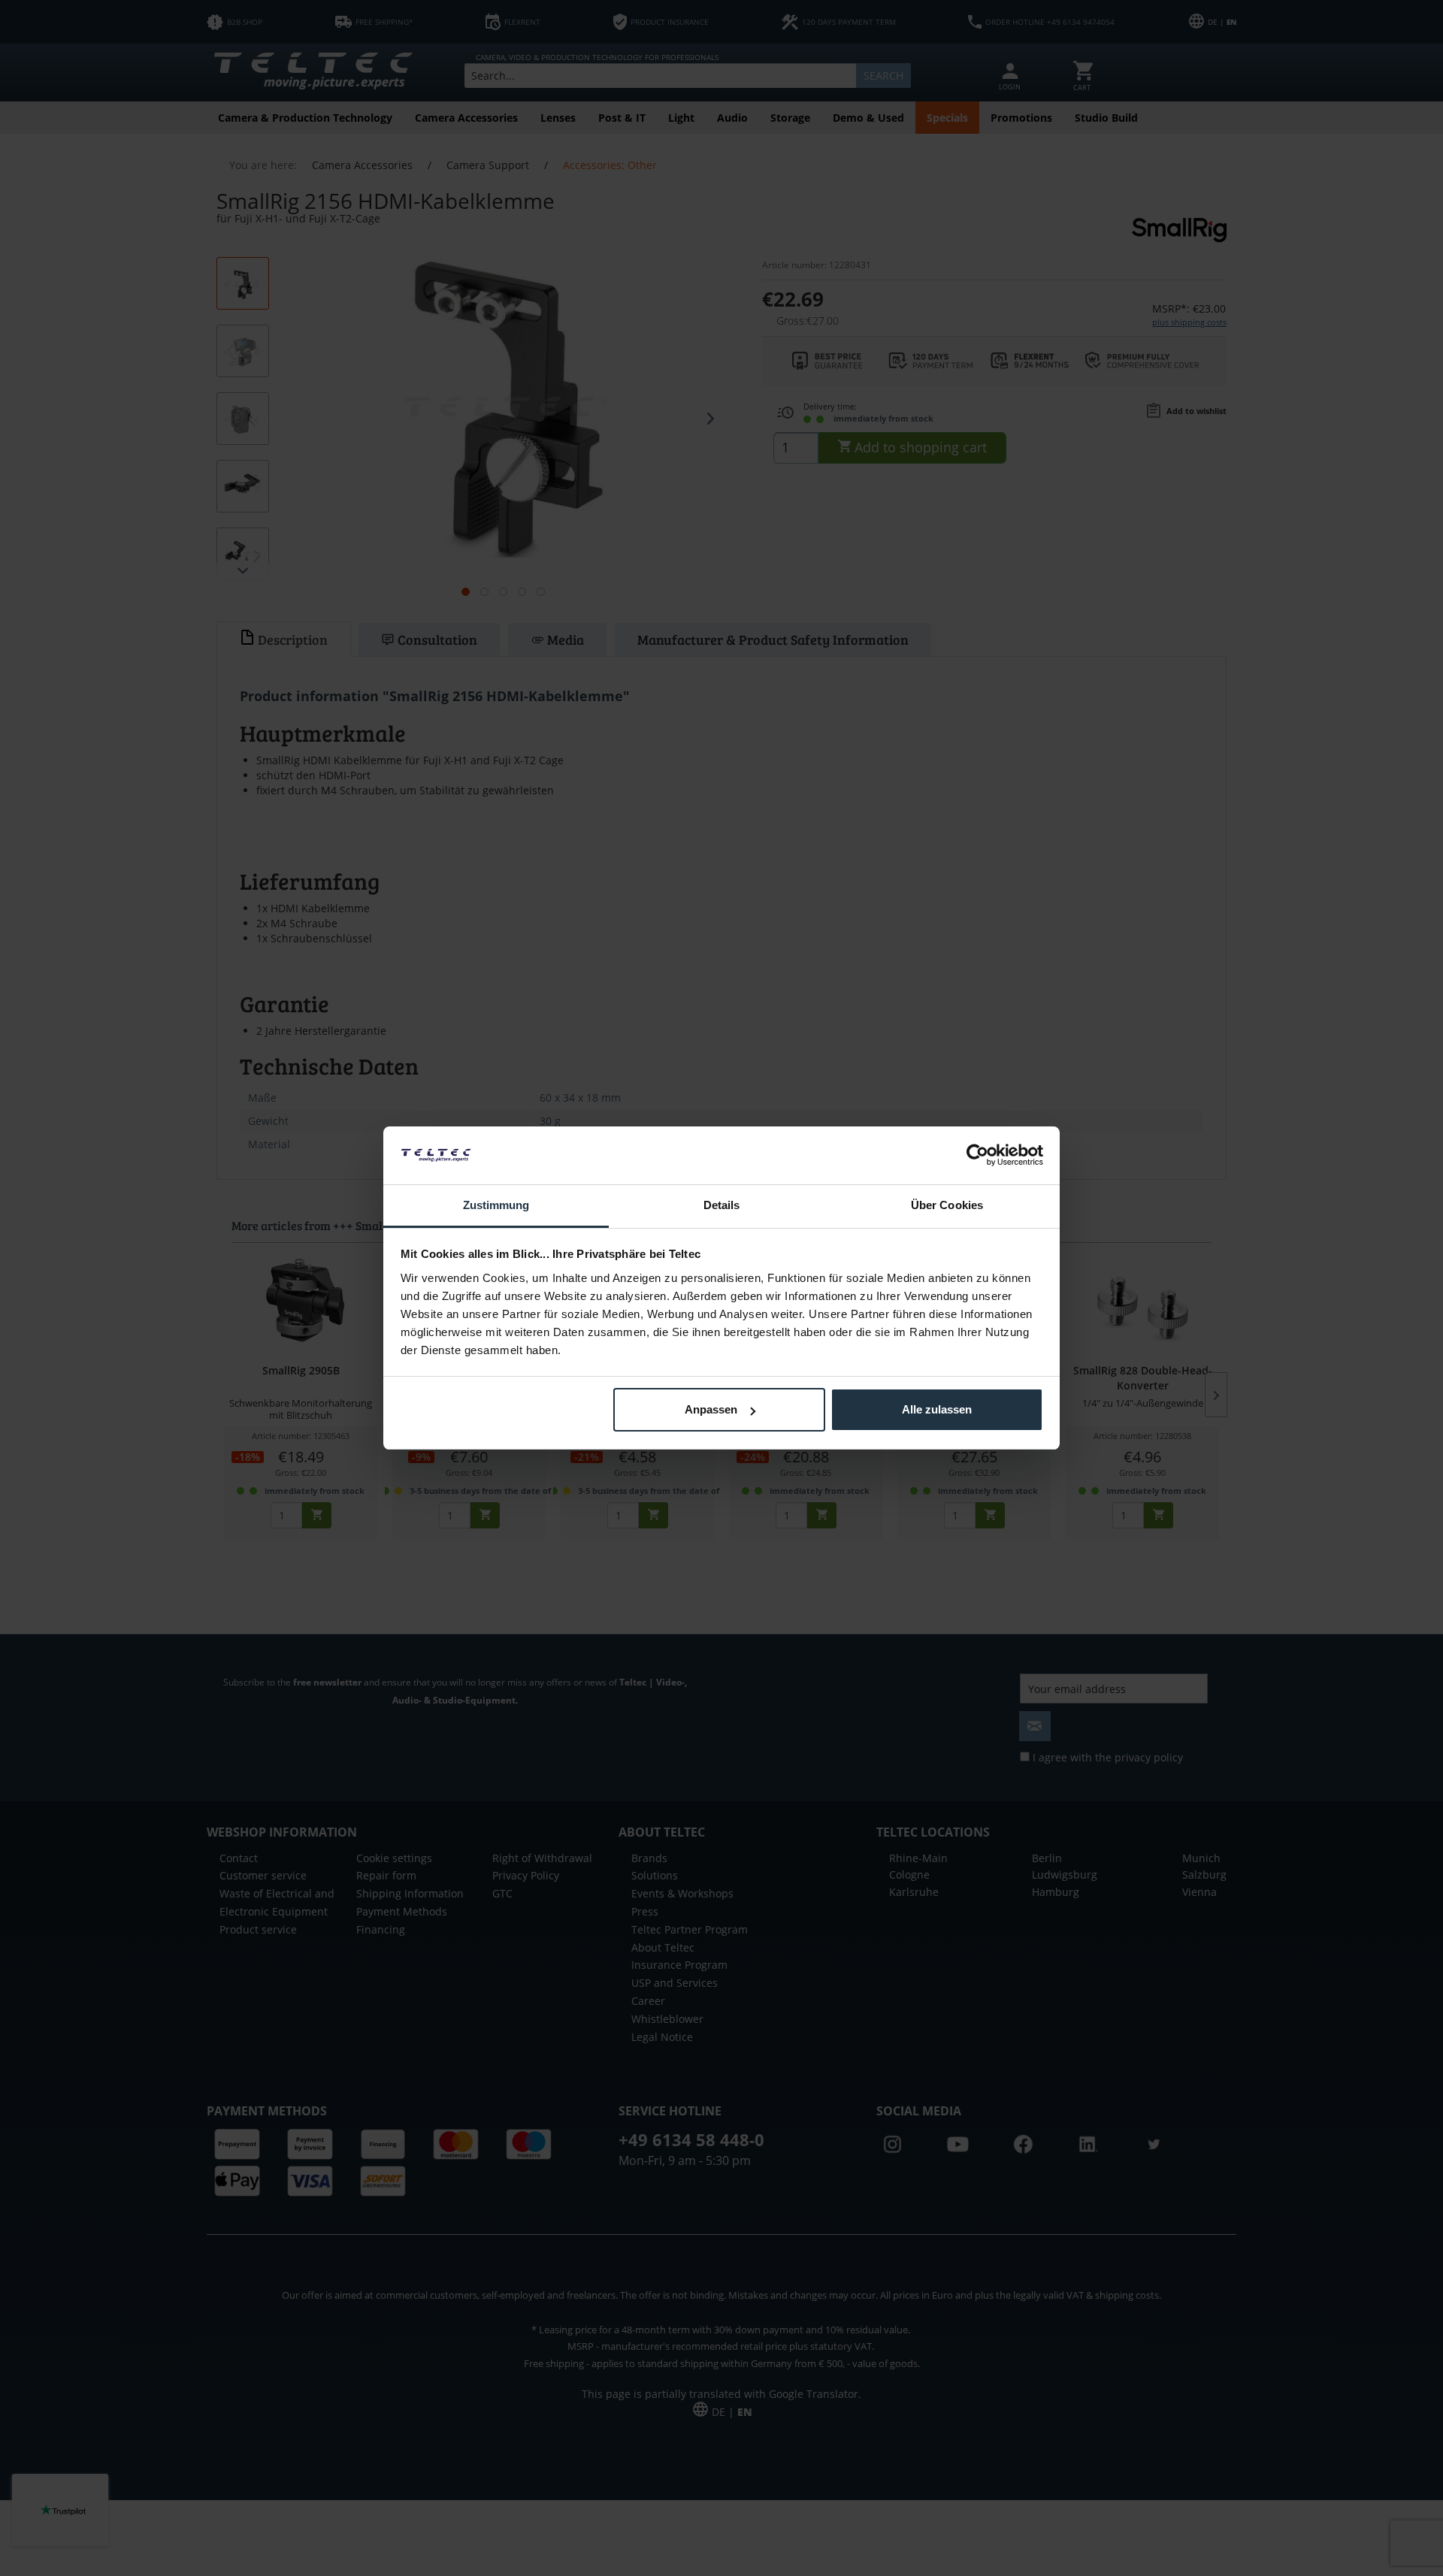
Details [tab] (722, 1205)
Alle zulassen (937, 1409)
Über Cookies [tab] (947, 1205)
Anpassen (711, 1409)
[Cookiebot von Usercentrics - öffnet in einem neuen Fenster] (977, 1155)
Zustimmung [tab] (496, 1205)
